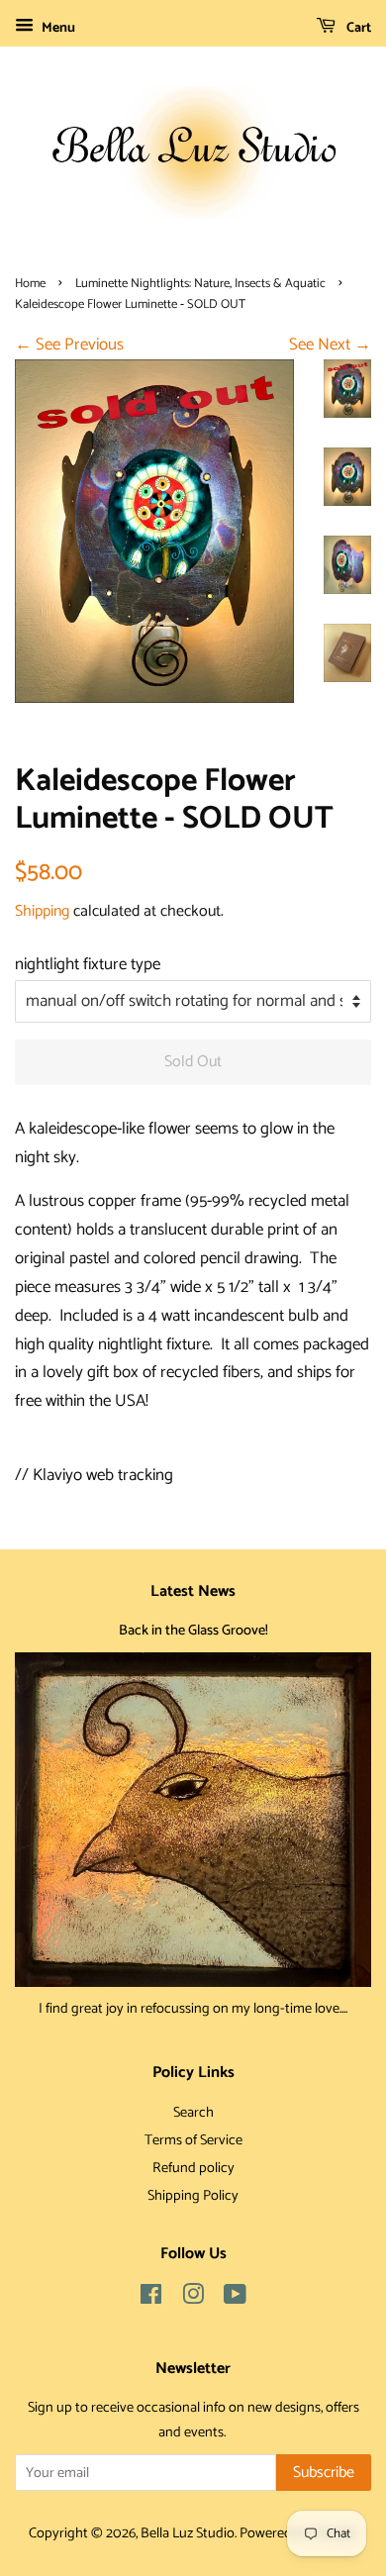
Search (193, 2113)
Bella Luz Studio (188, 2533)
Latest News (193, 1591)
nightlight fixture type (88, 964)
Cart (357, 28)
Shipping (42, 911)
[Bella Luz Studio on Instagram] (193, 2299)
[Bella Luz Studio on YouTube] (235, 2299)
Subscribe (324, 2473)
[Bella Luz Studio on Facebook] (151, 2299)
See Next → (330, 345)
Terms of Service (193, 2140)
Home (30, 284)
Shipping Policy (193, 2196)
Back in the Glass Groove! (193, 1631)
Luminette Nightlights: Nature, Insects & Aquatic (200, 284)
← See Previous (69, 345)
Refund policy (193, 2168)
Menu (57, 28)
